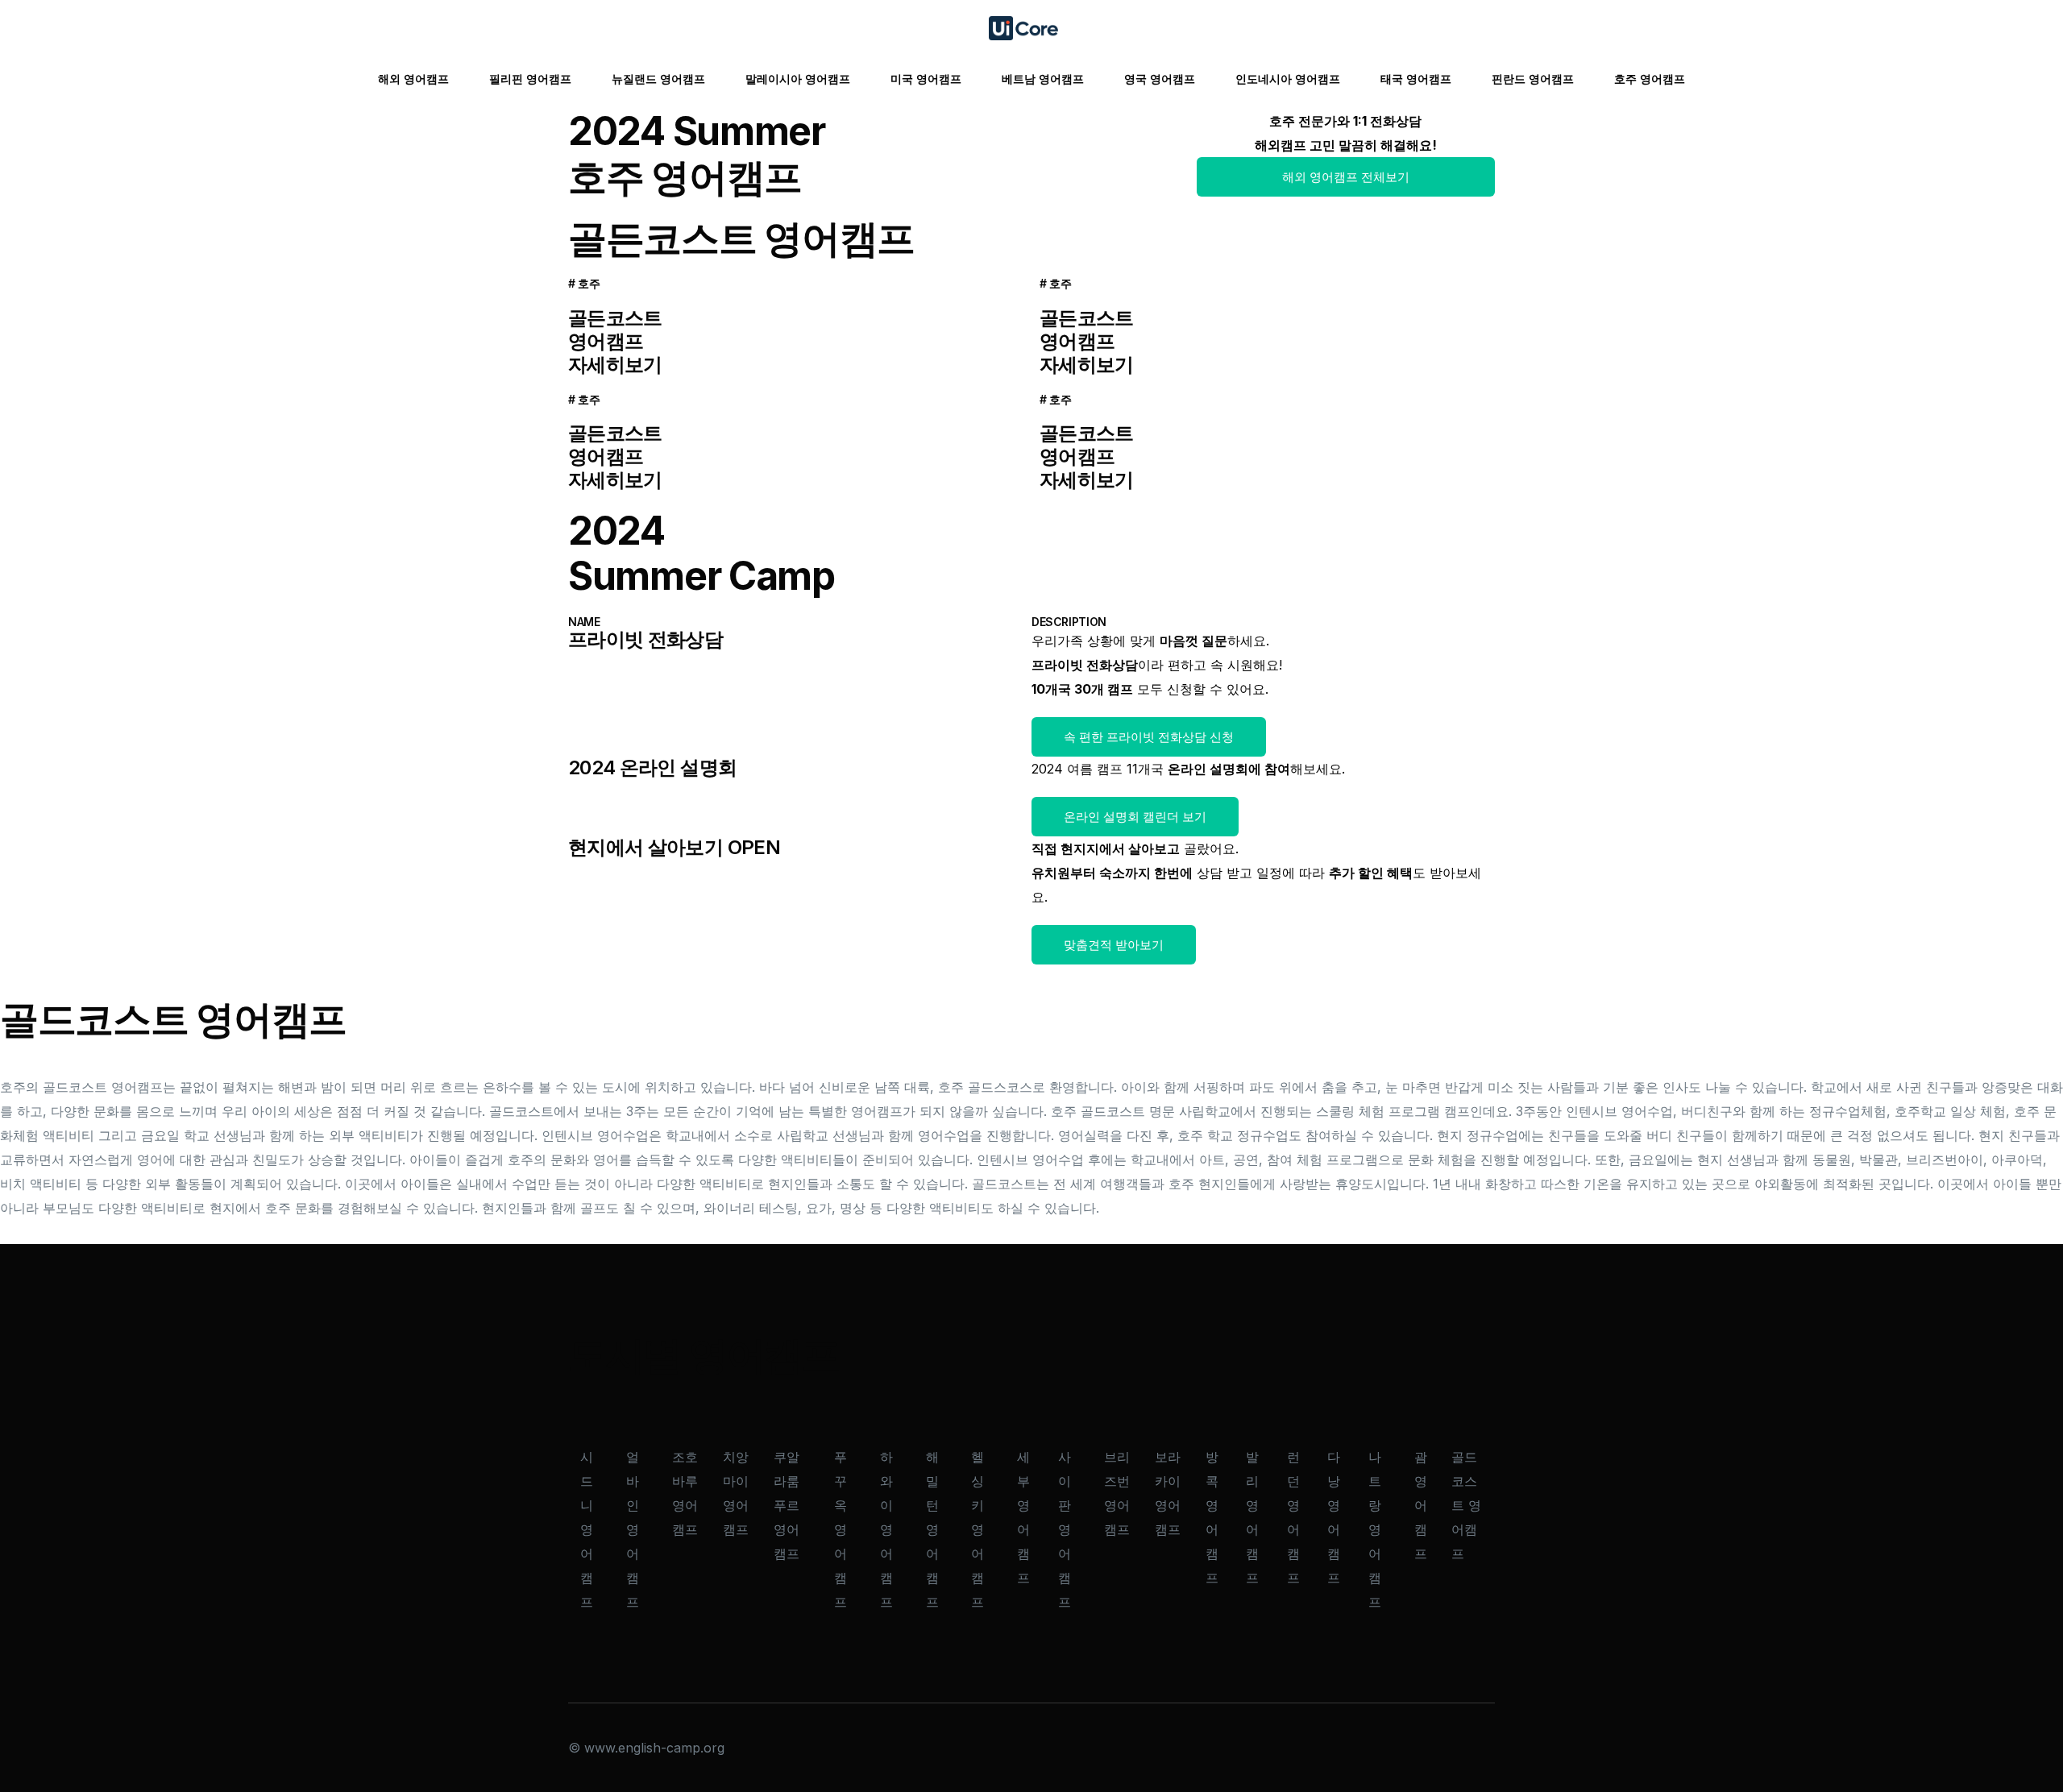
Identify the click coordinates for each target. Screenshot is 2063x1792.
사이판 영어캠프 (1065, 1529)
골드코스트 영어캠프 (1466, 1505)
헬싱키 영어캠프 (978, 1529)
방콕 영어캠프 (1212, 1517)
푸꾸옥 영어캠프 (841, 1529)
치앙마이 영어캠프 (736, 1493)
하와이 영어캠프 (886, 1529)
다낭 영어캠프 (1334, 1517)
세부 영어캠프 (1023, 1517)
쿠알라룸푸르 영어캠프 (787, 1505)
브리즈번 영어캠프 (1117, 1493)
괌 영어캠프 (1421, 1505)
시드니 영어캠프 (587, 1529)
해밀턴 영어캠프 (932, 1529)
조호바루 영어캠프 (685, 1493)
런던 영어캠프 (1293, 1517)
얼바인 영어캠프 (633, 1529)
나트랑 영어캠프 (1375, 1529)
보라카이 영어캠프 (1168, 1493)
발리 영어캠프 (1252, 1517)
